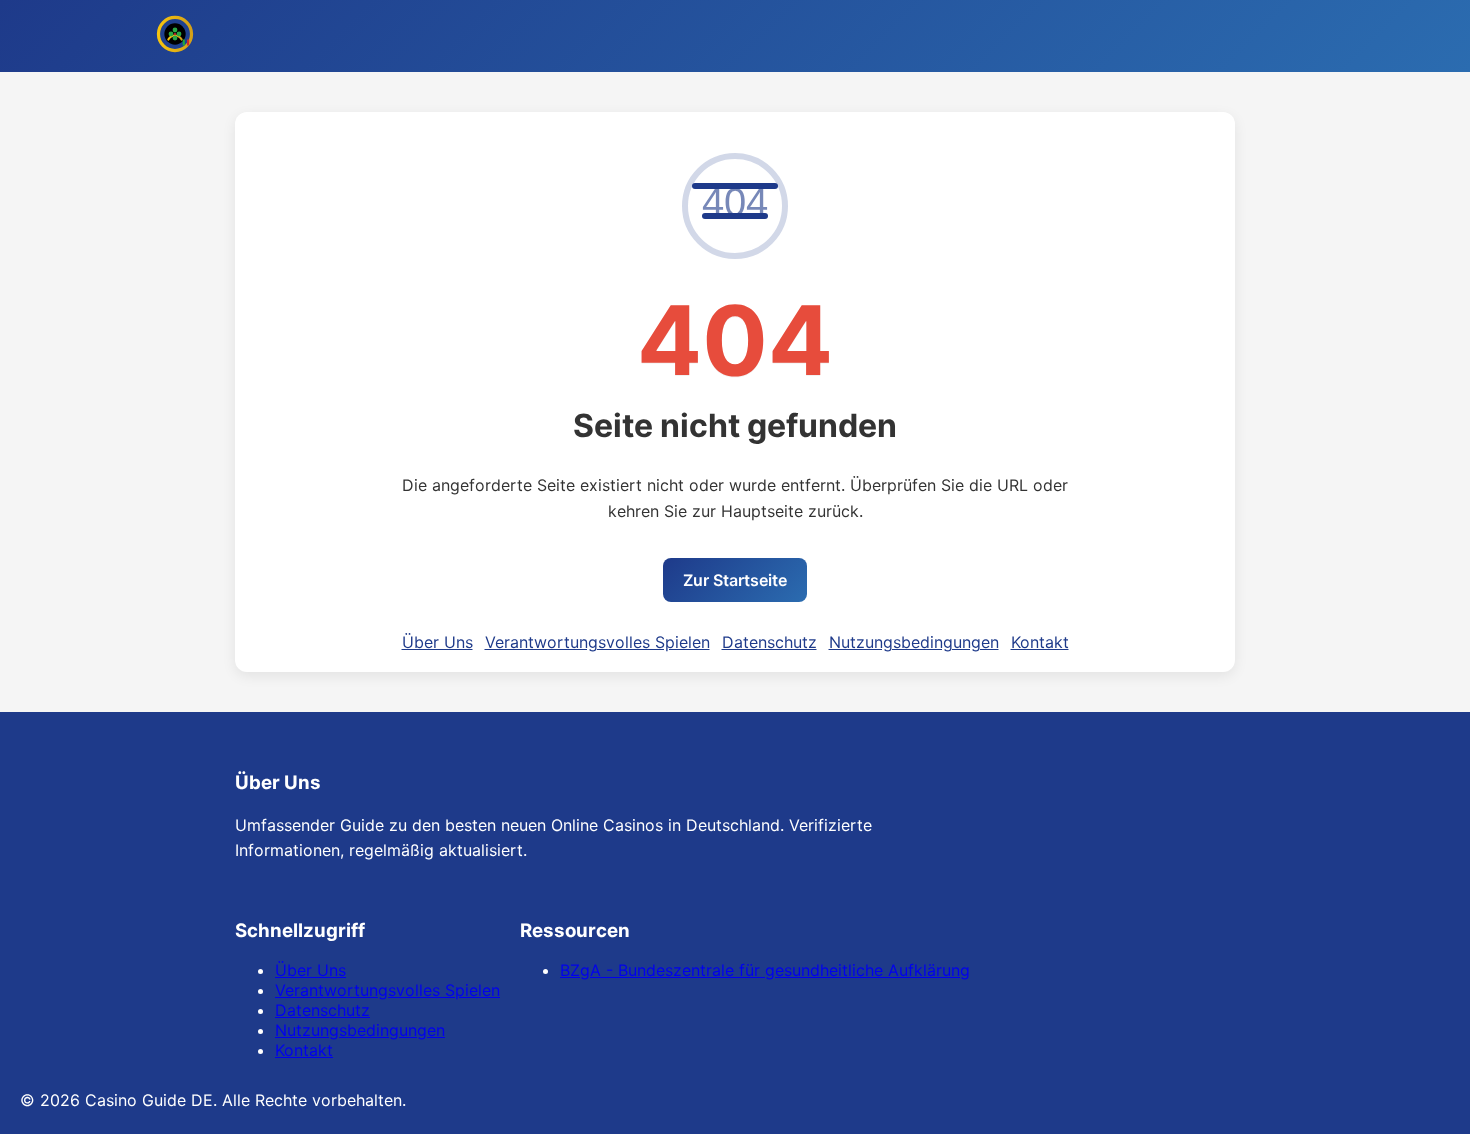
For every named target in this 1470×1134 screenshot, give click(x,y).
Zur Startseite (735, 580)
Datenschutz (769, 642)
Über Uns (437, 642)
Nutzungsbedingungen (914, 642)
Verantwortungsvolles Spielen (597, 642)
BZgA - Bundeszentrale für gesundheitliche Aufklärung (765, 970)
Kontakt (1040, 642)
